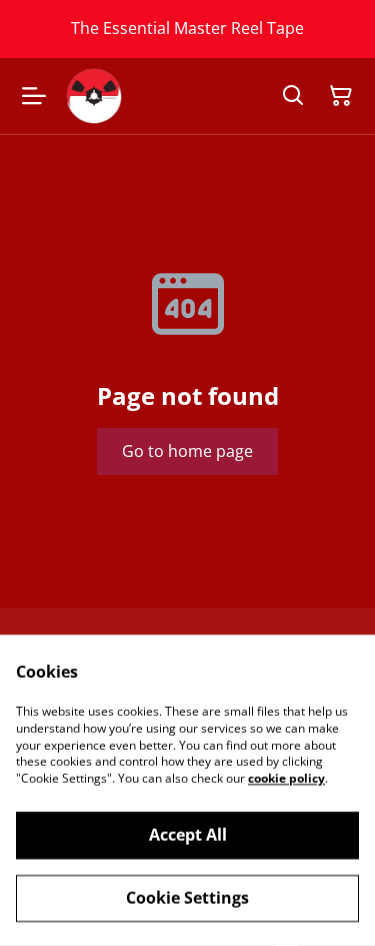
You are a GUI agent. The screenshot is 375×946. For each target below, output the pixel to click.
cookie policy (286, 778)
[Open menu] (34, 96)
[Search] (293, 96)
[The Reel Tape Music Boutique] (94, 96)
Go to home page (187, 451)
